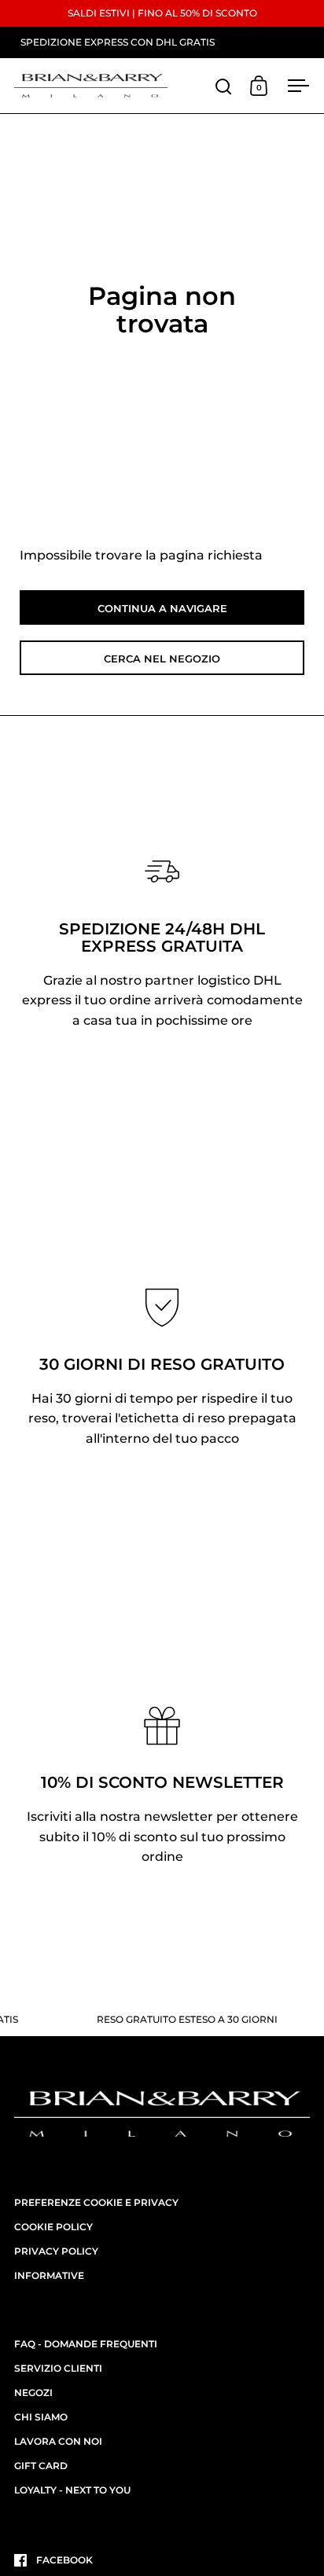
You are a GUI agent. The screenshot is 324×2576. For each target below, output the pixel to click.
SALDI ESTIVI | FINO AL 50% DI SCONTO (162, 13)
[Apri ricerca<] (224, 86)
